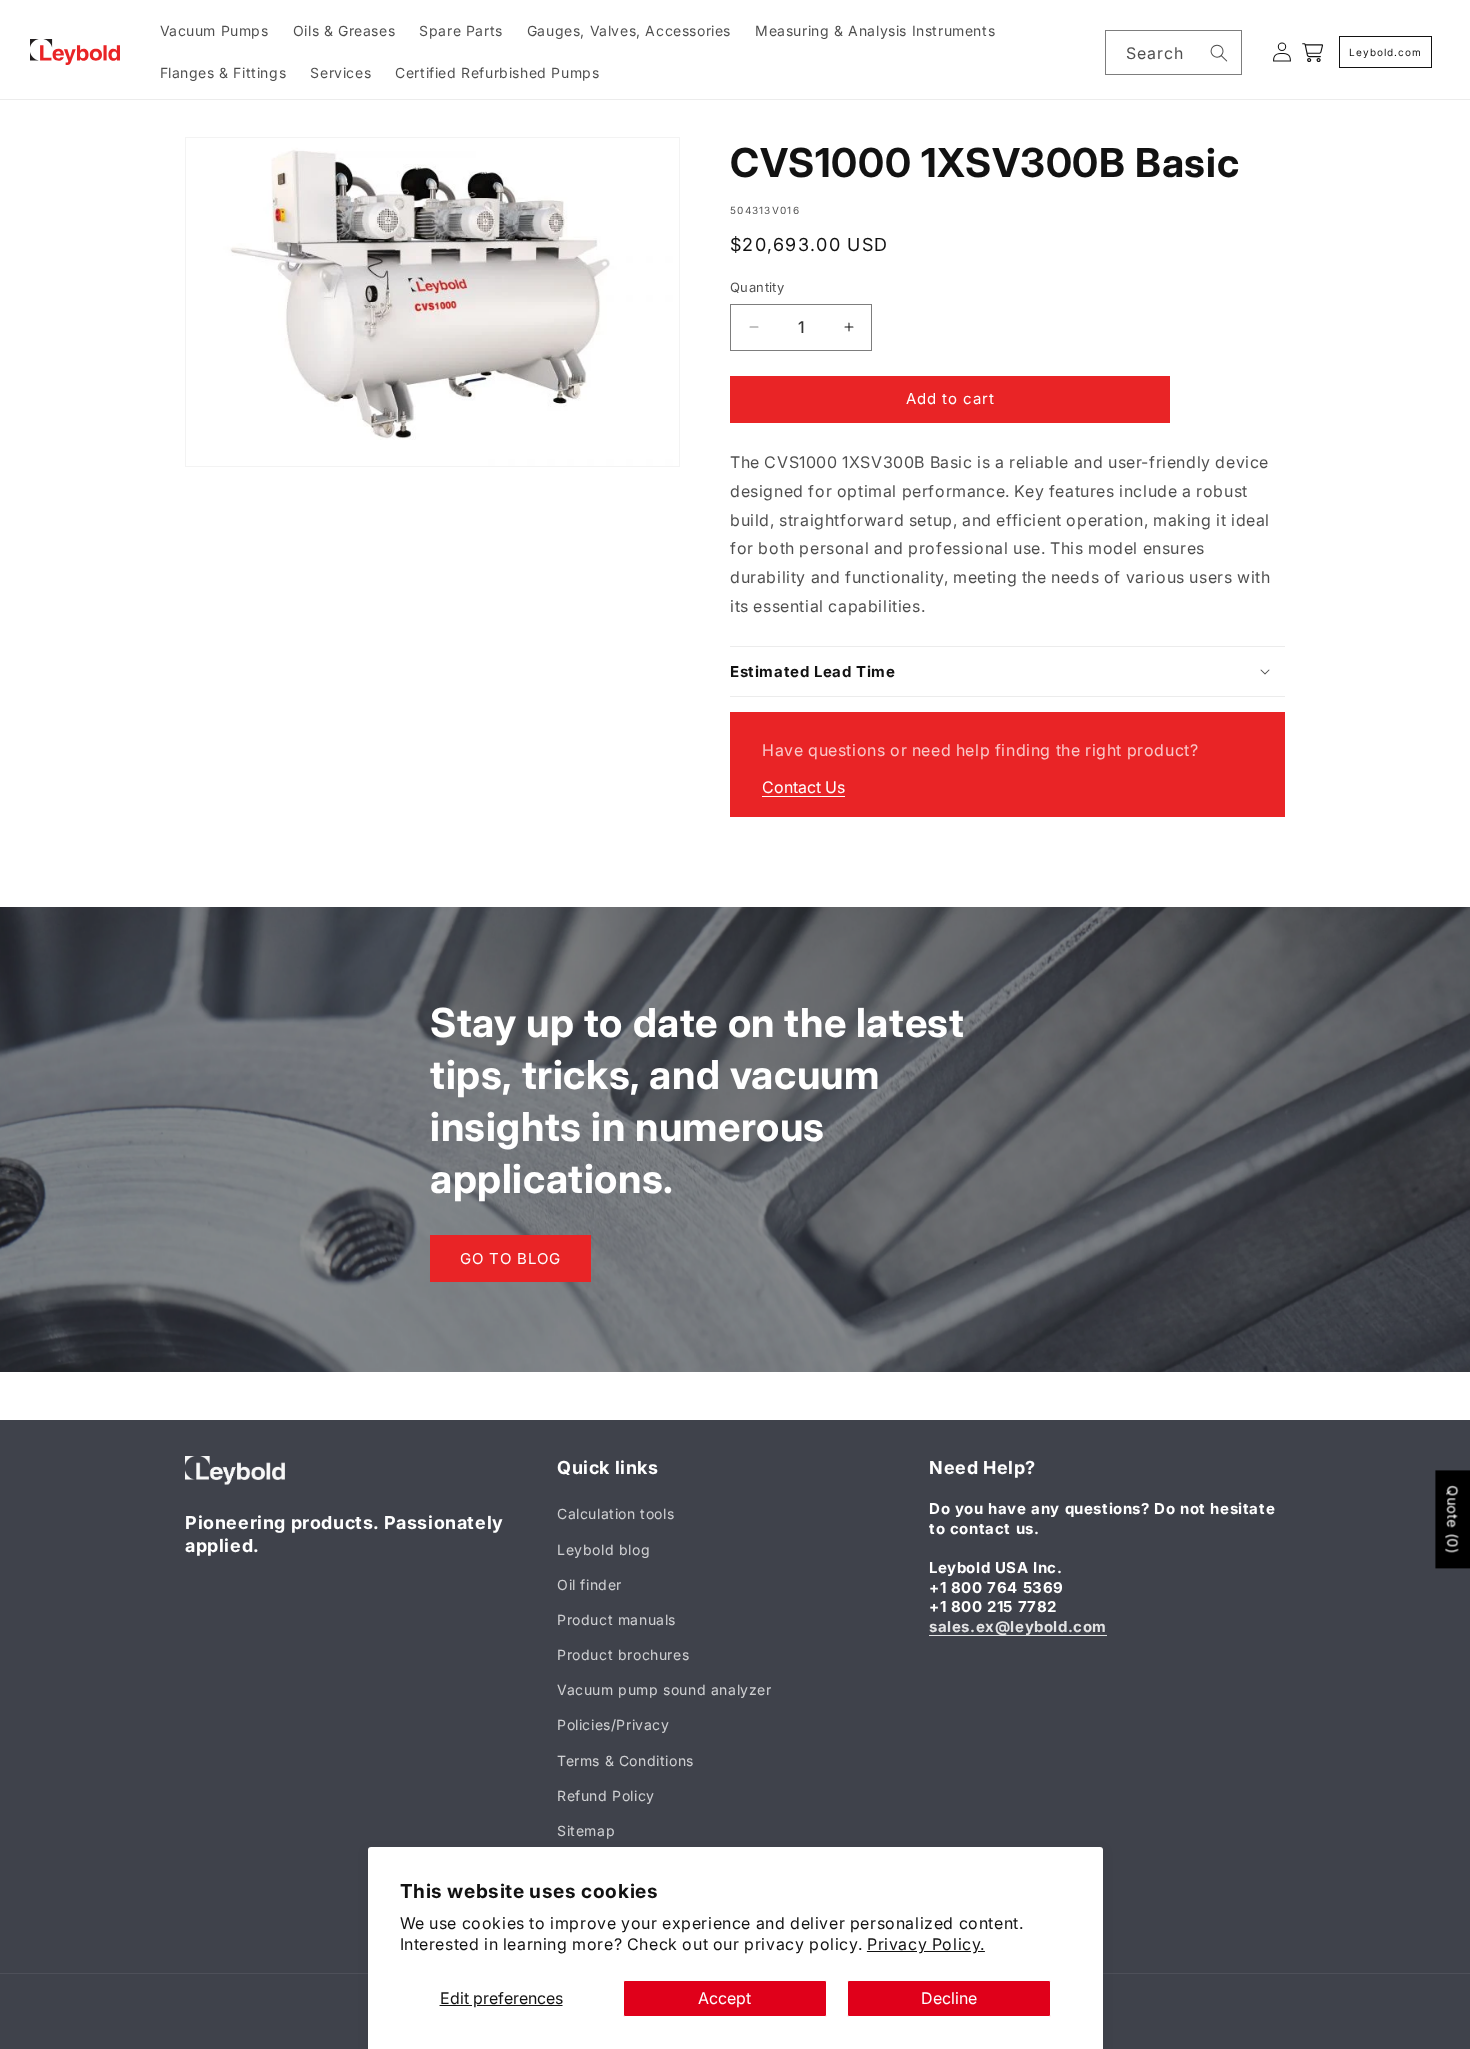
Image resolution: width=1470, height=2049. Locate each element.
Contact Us (803, 786)
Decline (949, 1998)
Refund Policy (606, 1795)
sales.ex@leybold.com (1018, 1626)
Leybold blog (603, 1549)
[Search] (1219, 53)
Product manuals (616, 1619)
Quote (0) (1452, 1519)
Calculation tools (615, 1514)
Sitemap (586, 1830)
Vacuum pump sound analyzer (664, 1690)
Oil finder (589, 1584)
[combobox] (1173, 52)
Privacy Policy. (926, 1944)
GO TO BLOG (510, 1258)
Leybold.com (1385, 52)
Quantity (757, 287)
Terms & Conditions (625, 1760)
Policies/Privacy (613, 1725)
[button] (1007, 671)
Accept (724, 1998)
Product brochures (623, 1654)
